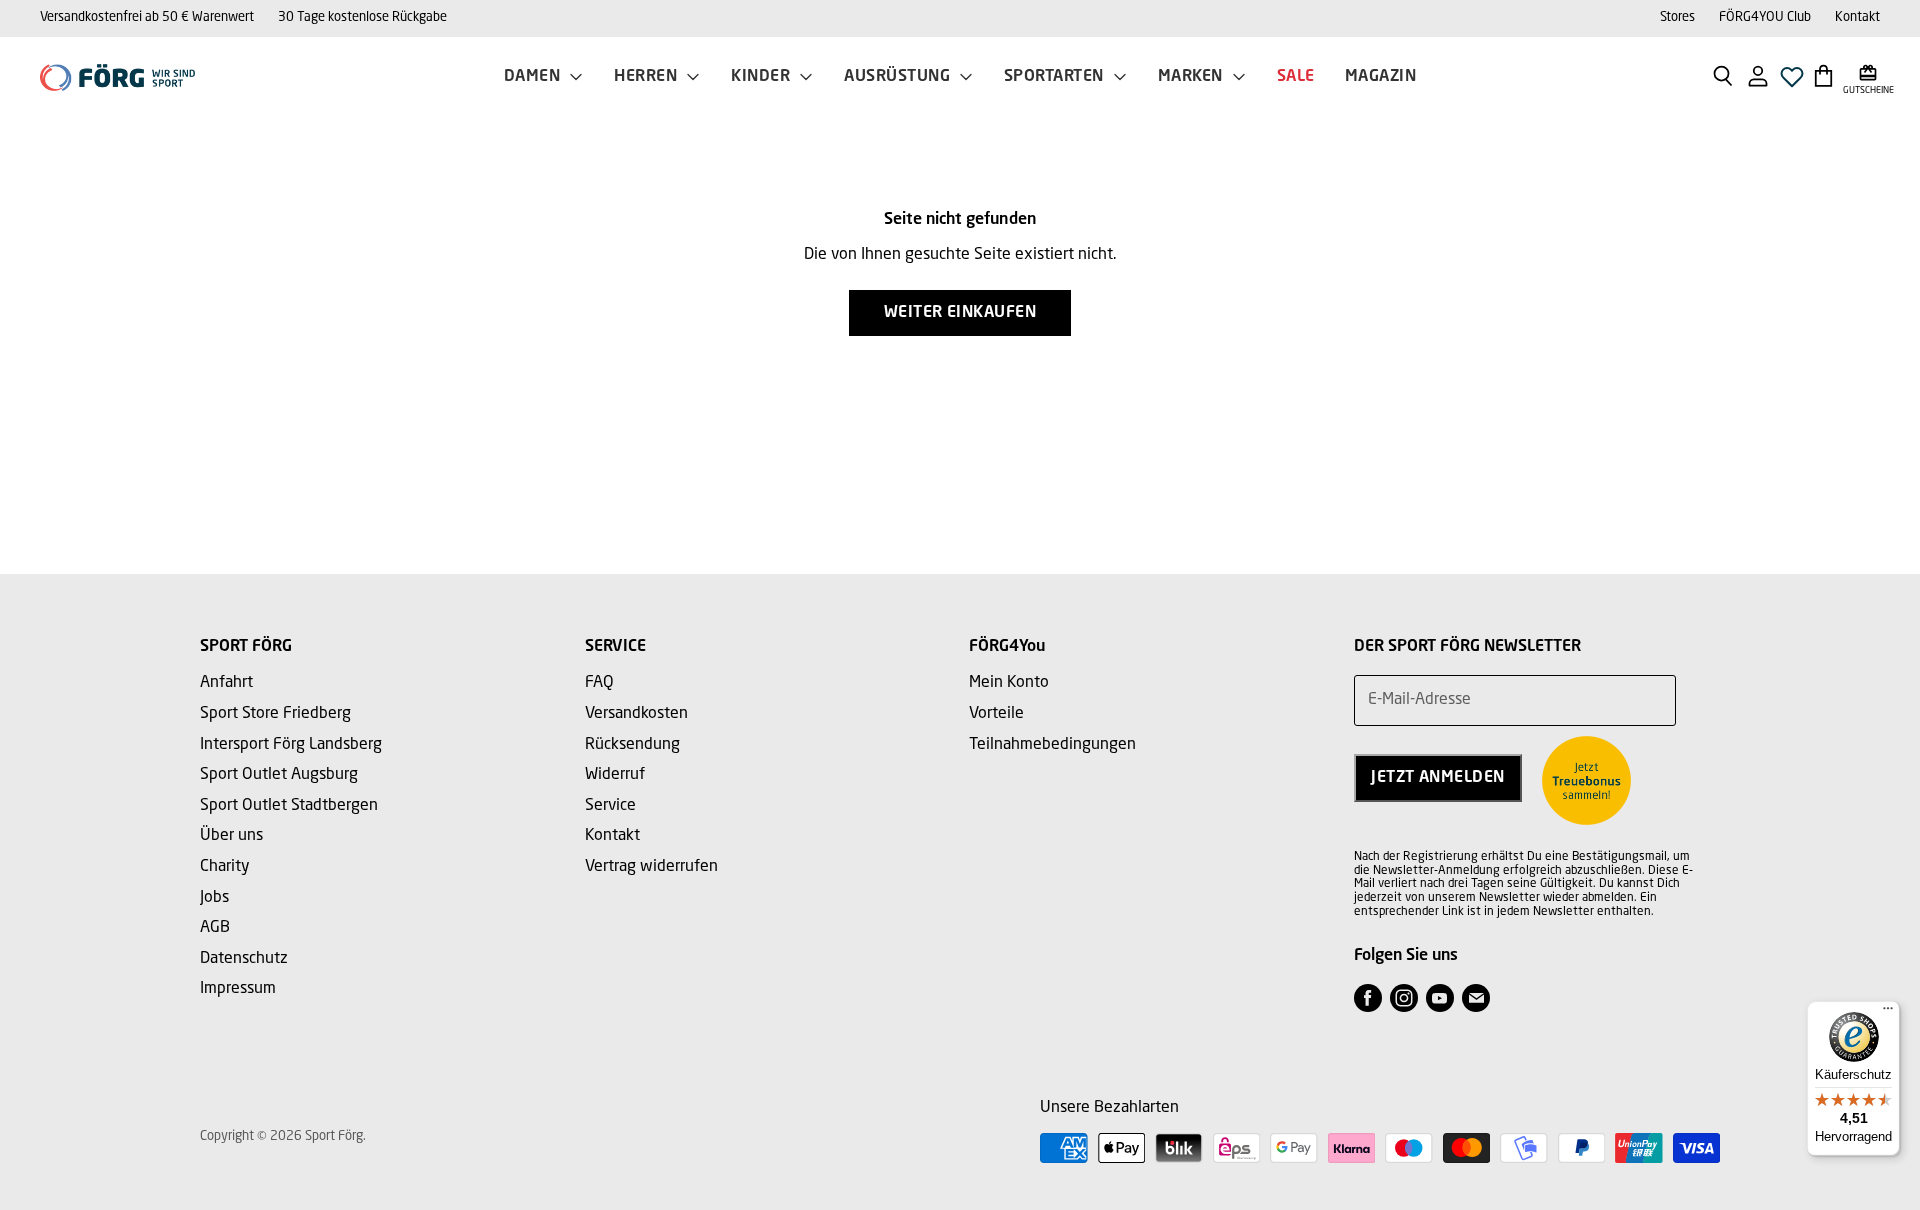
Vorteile (996, 714)
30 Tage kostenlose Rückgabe (362, 17)
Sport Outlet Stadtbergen (289, 806)
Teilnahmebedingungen (1052, 745)
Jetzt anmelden (1438, 778)
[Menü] (1888, 1013)
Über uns (231, 836)
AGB (215, 928)
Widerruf (615, 775)
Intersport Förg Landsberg (291, 745)
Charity (225, 867)
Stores (1677, 17)
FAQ (599, 683)
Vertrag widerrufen (651, 867)
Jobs (214, 898)
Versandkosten (636, 714)
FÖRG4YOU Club (1765, 17)
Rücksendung (632, 745)
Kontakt (1857, 17)
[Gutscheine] (1868, 75)
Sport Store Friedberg (275, 714)
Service (610, 806)
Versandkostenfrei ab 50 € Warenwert (147, 17)
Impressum (238, 989)
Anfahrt (226, 683)
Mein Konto (1009, 683)
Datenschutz (244, 959)
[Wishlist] (1792, 82)
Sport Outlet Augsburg (279, 775)
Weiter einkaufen (960, 313)
